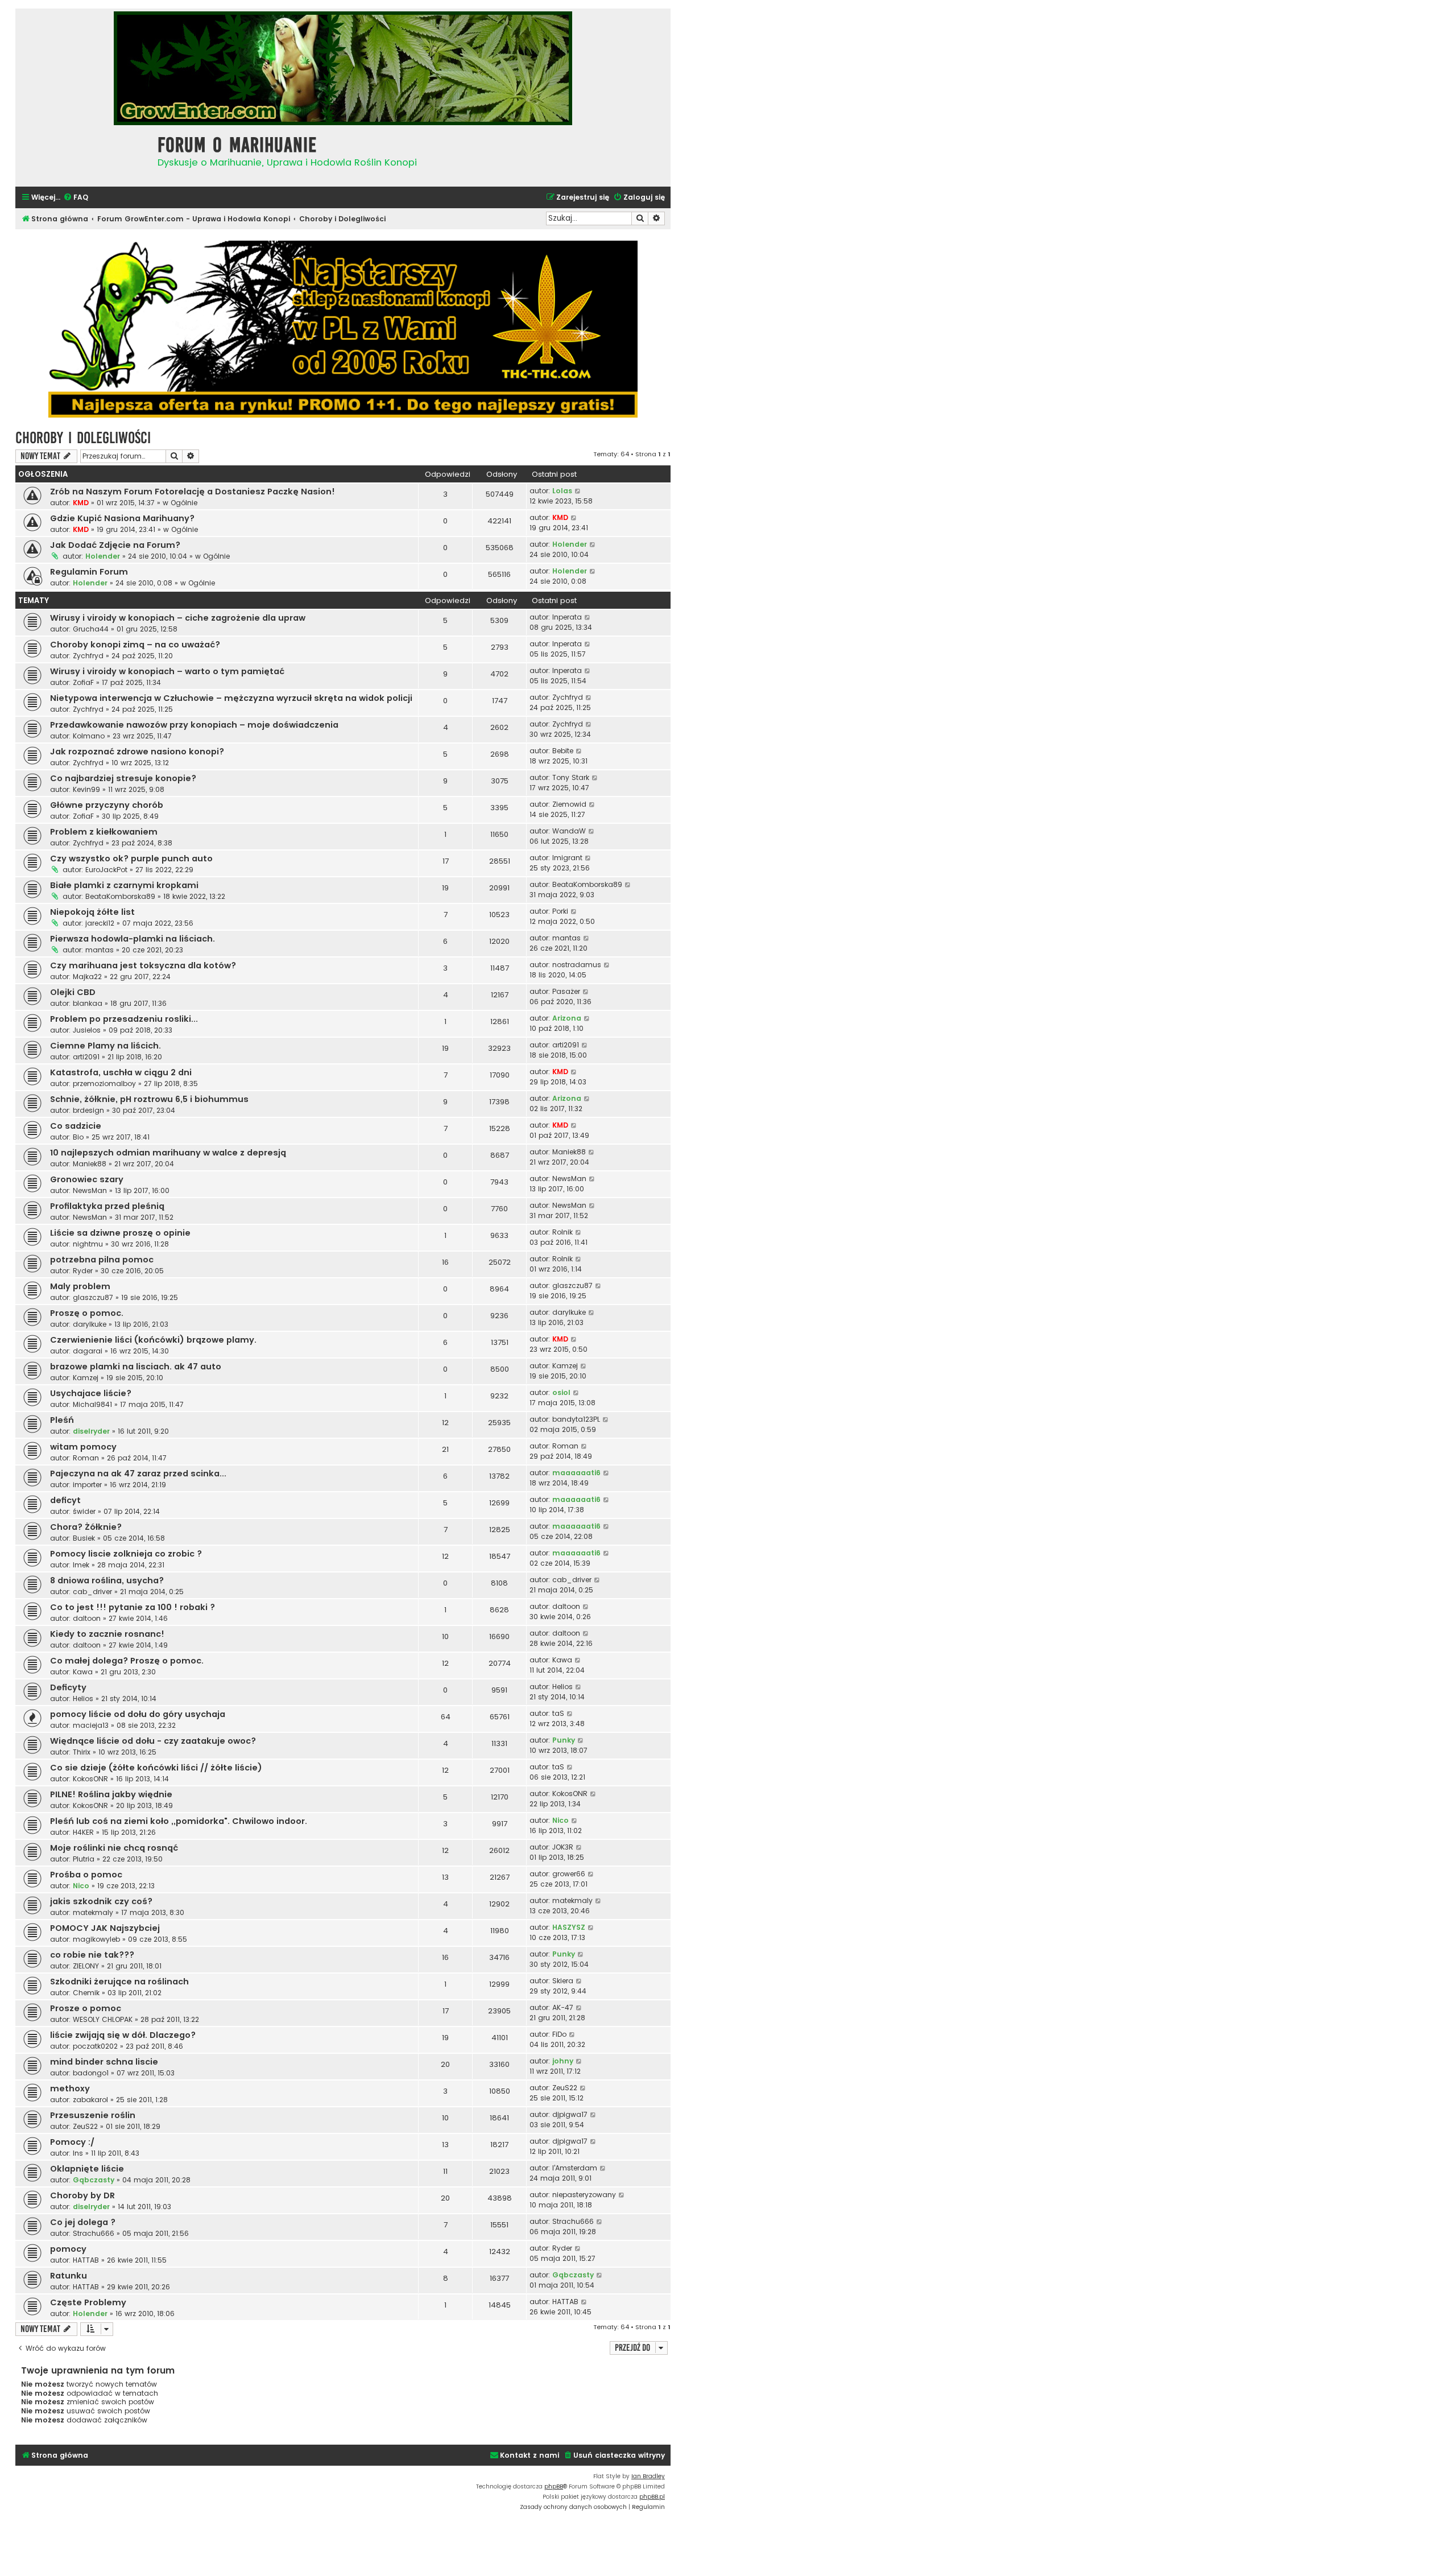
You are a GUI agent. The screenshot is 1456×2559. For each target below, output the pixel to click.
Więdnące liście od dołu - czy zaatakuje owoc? (153, 1741)
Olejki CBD (73, 992)
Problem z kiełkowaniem (104, 832)
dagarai (88, 1351)
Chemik (86, 1993)
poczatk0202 (95, 2046)
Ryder (83, 1271)
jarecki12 (100, 923)
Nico (561, 1820)
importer (87, 1485)
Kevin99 (86, 789)
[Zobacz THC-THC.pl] (343, 329)
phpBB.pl (652, 2497)
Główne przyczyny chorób (107, 805)
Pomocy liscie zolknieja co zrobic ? (126, 1554)
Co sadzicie (76, 1126)
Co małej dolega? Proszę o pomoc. (127, 1661)
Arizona (567, 1018)
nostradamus (577, 965)
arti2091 (86, 1057)
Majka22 (87, 977)
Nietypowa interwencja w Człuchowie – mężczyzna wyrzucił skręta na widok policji (231, 698)
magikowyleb (96, 1939)
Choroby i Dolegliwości (83, 438)
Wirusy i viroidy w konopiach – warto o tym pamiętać (167, 671)
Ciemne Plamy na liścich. (106, 1046)
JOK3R (563, 1847)
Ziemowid (569, 804)
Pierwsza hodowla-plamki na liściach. (133, 939)
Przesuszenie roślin (93, 2115)
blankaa (88, 1003)
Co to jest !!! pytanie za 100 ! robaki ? (133, 1607)
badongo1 (91, 2073)
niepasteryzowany (584, 2195)
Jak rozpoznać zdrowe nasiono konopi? (137, 752)
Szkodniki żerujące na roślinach (119, 1982)
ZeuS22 (565, 2088)
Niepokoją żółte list (92, 912)
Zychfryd (88, 656)
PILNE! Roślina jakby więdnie (111, 1794)
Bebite (563, 751)
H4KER (83, 1832)
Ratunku (69, 2276)
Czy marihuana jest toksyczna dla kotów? (143, 965)
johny (563, 2061)
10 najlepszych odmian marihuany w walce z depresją (168, 1153)
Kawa (83, 1672)
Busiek (84, 1538)
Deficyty (68, 1687)
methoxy (70, 2089)
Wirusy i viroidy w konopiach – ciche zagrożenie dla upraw (178, 618)
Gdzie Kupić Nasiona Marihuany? (122, 518)
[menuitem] (76, 198)
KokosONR (90, 1779)
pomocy (68, 2249)
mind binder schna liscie (104, 2062)
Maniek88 (90, 1164)
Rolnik (562, 1232)
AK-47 (563, 2007)
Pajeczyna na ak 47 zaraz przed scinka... (138, 1474)
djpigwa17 (570, 2114)
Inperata (567, 617)
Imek (81, 1565)
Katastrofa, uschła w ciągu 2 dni (121, 1072)
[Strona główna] (84, 154)
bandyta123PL (576, 1419)
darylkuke (90, 1324)
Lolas (562, 491)
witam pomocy (83, 1447)
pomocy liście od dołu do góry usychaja (138, 1714)
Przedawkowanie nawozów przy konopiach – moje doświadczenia (194, 725)
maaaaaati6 (576, 1473)
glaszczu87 (93, 1297)
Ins (78, 2153)
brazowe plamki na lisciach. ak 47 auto (136, 1367)
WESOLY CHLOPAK (103, 2019)
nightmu (88, 1244)
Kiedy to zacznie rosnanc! (107, 1634)
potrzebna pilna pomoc (102, 1260)
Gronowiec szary (87, 1179)
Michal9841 (92, 1404)
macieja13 (91, 1725)
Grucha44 (91, 629)
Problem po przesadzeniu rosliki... (124, 1019)
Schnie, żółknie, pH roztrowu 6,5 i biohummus (149, 1099)
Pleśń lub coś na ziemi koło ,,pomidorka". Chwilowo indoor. (179, 1821)
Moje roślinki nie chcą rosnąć (114, 1848)
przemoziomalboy (104, 1084)
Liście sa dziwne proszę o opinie (120, 1233)
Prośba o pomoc (86, 1875)
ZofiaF (83, 682)
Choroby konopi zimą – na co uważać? (135, 645)
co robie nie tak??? (92, 1955)
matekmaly (93, 1912)
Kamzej (86, 1378)
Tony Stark (571, 777)
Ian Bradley (648, 2476)
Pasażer (566, 991)
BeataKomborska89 (120, 896)
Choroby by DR (82, 2195)
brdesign (88, 1110)
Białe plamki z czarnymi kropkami (124, 885)
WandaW (569, 831)
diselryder (91, 1431)
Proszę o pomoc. (87, 1313)
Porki (560, 911)
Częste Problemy (88, 2302)
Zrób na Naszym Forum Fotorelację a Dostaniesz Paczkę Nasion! (193, 492)
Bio (78, 1137)
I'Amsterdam (575, 2168)
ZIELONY (86, 1966)
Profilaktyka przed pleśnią (107, 1206)
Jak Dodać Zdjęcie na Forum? (115, 545)
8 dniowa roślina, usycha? (107, 1580)
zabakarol (90, 2100)
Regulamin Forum (89, 572)
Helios (83, 1699)
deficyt (65, 1500)
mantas (100, 950)
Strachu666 (94, 2233)
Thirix (82, 1752)
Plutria (84, 1859)
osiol (561, 1392)
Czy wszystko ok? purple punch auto (131, 858)
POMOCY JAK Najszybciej (105, 1928)
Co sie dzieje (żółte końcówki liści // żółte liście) (156, 1768)
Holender (103, 556)
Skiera (563, 1981)
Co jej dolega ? (83, 2222)
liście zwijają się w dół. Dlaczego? (123, 2035)
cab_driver (92, 1592)
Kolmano (89, 736)
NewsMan (90, 1190)
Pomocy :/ (72, 2142)
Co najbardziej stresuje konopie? (123, 778)
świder (84, 1511)
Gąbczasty (94, 2180)
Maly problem (80, 1286)
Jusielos (87, 1030)
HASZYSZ (569, 1927)
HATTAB (86, 2260)
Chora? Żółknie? (86, 1527)
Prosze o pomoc (86, 2008)
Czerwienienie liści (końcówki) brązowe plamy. (153, 1340)
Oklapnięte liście (87, 2169)
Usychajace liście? (91, 1393)
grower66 (569, 1874)
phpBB (554, 2486)
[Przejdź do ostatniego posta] (578, 491)
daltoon (87, 1618)
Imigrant (567, 858)
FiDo (559, 2034)
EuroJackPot (106, 870)
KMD (81, 503)
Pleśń (62, 1420)
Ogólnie (184, 503)
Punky (564, 1740)
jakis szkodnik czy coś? (101, 1901)
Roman (86, 1458)
